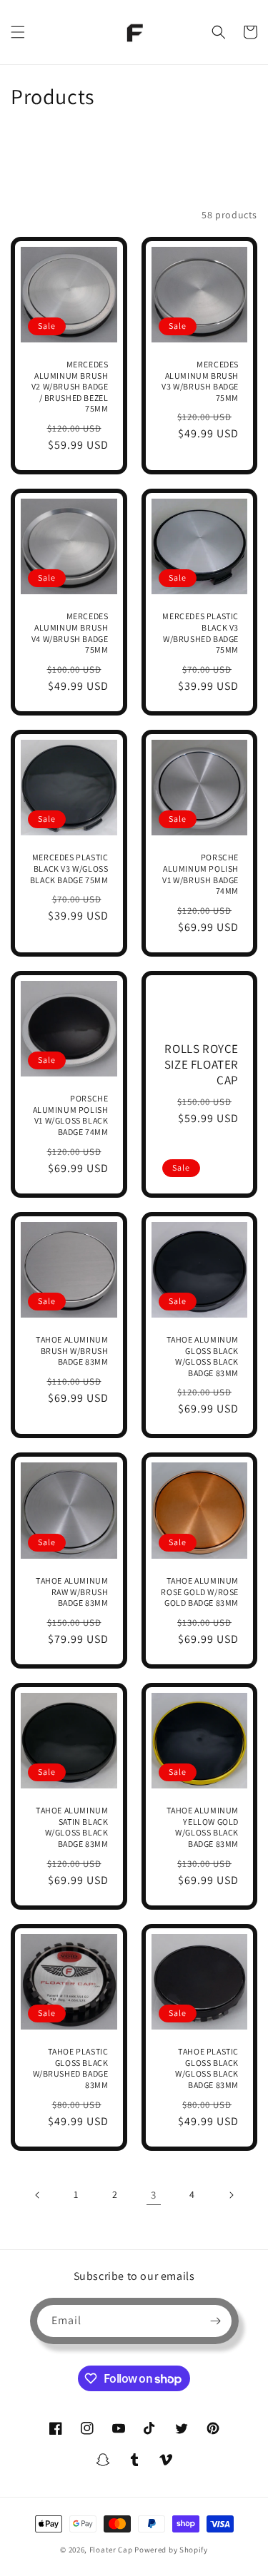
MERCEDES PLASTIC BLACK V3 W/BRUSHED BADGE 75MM (200, 633)
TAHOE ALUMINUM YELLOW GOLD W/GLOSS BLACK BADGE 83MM (203, 1827)
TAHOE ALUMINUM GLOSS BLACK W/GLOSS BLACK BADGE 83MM (203, 1356)
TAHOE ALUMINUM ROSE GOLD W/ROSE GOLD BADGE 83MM (200, 1592)
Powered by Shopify (171, 2550)
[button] (18, 32)
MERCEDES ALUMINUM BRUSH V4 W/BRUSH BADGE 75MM (70, 633)
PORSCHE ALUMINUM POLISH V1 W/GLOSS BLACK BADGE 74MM (71, 1115)
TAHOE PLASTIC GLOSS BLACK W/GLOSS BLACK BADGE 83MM (207, 2068)
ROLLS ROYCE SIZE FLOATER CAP (202, 1064)
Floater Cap (111, 2550)
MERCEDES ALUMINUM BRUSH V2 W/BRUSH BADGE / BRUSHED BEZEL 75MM (70, 386)
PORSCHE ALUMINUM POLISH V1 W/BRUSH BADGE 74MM (200, 874)
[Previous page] (38, 2195)
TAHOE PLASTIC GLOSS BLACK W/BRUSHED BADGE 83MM (71, 2068)
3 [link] (154, 2195)
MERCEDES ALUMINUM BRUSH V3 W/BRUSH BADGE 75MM (200, 381)
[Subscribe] (216, 2321)
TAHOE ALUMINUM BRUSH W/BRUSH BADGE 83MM (72, 1350)
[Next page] (231, 2195)
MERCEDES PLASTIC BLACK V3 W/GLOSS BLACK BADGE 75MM (69, 868)
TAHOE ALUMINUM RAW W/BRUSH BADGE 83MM (72, 1592)
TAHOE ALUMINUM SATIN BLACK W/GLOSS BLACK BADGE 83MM (72, 1827)
